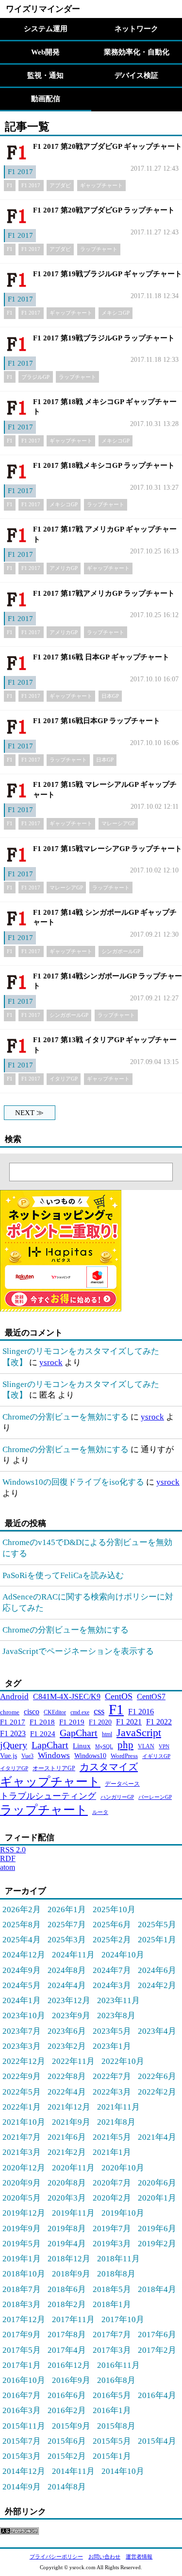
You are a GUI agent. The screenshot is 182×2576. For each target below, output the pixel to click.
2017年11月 (73, 2319)
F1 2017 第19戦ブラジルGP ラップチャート (104, 338)
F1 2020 (100, 1722)
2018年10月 (24, 2274)
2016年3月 (22, 2410)
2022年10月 (123, 2061)
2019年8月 (67, 2228)
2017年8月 (67, 2334)
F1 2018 (42, 1722)
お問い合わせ (104, 2557)
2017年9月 (22, 2334)
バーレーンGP (155, 1797)
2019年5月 (22, 2243)
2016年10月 (24, 2380)
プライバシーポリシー (56, 2557)
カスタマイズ (109, 1767)
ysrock (51, 1362)
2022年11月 (73, 2061)
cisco (32, 1712)
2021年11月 (118, 2107)
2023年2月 (67, 2046)
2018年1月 (112, 2304)
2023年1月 (112, 2046)
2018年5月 (112, 2289)
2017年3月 (112, 2350)
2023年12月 (69, 2000)
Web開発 (45, 52)
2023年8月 (116, 2015)
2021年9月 (71, 2122)
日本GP (110, 696)
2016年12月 (69, 2365)
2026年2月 (22, 1909)
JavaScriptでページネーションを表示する (78, 1651)
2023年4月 (157, 2031)
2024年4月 (67, 1985)
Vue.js (8, 1756)
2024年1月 (22, 2000)
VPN (164, 1747)
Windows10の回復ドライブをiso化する (73, 1482)
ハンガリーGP (117, 1797)
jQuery (14, 1745)
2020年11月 (73, 2167)
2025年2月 (112, 1939)
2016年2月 (67, 2410)
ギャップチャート (101, 185)
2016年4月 (157, 2395)
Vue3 (27, 1756)
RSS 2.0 (13, 1850)
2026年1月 (67, 1909)
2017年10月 (123, 2319)
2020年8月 (67, 2183)
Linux (82, 1746)
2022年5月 (22, 2092)
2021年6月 (67, 2137)
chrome (10, 1712)
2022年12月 (24, 2061)
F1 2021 (129, 1722)
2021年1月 (112, 2152)
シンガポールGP (121, 951)
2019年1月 (22, 2258)
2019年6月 (157, 2228)
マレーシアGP (118, 823)
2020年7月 (112, 2183)
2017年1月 (22, 2365)
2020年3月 (67, 2198)
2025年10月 (114, 1909)
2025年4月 (22, 1939)
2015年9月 (71, 2426)
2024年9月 (22, 1970)
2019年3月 (112, 2243)
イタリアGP (64, 1079)
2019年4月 (67, 2243)
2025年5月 (157, 1924)
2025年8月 (22, 1924)
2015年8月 (116, 2426)
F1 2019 (72, 1722)
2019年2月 (157, 2243)
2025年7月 (67, 1924)
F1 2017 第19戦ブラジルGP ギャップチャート (108, 274)
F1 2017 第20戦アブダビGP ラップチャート (104, 210)
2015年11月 (24, 2426)
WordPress (124, 1756)
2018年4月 (157, 2289)
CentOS (119, 1696)
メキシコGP (116, 313)
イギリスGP (156, 1756)
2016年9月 (71, 2380)
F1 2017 (20, 172)
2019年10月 (123, 2213)
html (107, 1734)
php (125, 1745)
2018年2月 (67, 2304)
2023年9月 (71, 2015)
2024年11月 (73, 1954)
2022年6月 (157, 2076)
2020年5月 (22, 2198)
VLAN (146, 1746)
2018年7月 (22, 2289)
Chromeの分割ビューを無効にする (66, 1417)
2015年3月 (22, 2456)
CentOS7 (151, 1697)
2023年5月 (112, 2031)
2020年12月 (24, 2167)
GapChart (79, 1733)
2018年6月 (67, 2289)
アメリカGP (64, 568)
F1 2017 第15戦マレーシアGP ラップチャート (108, 849)
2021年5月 (112, 2137)
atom (8, 1867)
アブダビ (60, 185)
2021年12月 (69, 2107)
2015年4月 (157, 2441)
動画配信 (46, 99)
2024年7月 (112, 1970)
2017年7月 (112, 2334)
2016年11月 (118, 2365)
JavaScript (139, 1732)
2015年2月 (67, 2456)
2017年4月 (67, 2350)
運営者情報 (139, 2557)
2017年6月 (157, 2334)
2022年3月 (112, 2092)
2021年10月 (24, 2122)
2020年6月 (157, 2183)
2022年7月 (112, 2076)
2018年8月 (116, 2274)
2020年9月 (22, 2183)
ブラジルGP (35, 377)
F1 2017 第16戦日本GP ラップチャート (97, 721)
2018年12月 (69, 2258)
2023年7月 (22, 2031)
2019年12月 (24, 2213)
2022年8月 (67, 2076)
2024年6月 (157, 1970)
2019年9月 (22, 2228)
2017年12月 (24, 2319)
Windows (54, 1755)
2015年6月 (67, 2441)
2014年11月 (73, 2471)
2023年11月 (118, 2000)
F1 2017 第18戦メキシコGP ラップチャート (104, 465)
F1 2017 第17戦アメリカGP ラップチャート (104, 593)
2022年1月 (22, 2107)
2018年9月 (71, 2274)
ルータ (100, 1812)
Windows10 (90, 1756)
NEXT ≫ (29, 1113)
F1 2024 (43, 1733)
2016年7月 (22, 2395)
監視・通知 (45, 75)
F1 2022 (159, 1722)
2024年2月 (157, 1985)
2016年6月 (67, 2395)
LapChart (50, 1745)
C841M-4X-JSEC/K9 (67, 1697)
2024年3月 (112, 1985)
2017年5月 (22, 2350)
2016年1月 (112, 2410)
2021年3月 (22, 2152)
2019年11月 (73, 2213)
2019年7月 (112, 2228)
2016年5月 (112, 2395)
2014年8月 (67, 2487)
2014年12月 (24, 2471)
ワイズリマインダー (43, 9)
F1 (10, 185)
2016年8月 (116, 2380)
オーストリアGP (54, 1768)
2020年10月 (123, 2167)
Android (14, 1697)
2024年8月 (67, 1970)
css (99, 1711)
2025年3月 (67, 1939)
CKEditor (55, 1712)
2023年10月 (24, 2015)
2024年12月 (24, 1954)
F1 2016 (141, 1712)
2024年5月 (22, 1985)
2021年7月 (22, 2137)
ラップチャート (99, 249)
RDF (8, 1858)
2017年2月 (157, 2350)
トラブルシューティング (48, 1796)
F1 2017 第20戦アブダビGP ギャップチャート (108, 146)
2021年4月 (157, 2137)
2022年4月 (67, 2092)
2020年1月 (157, 2198)
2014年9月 (22, 2487)
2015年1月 (112, 2456)
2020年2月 (112, 2198)
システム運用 (46, 29)
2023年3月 (22, 2046)
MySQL (104, 1746)
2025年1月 (157, 1939)
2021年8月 (116, 2122)
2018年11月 (118, 2258)
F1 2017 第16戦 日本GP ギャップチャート (101, 657)
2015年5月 (112, 2441)
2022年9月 (22, 2076)
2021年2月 (67, 2152)
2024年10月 (123, 1954)
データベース (122, 1784)
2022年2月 (157, 2092)
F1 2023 (13, 1733)
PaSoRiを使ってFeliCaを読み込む (63, 1575)
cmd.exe (80, 1712)
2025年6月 (112, 1924)
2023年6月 (67, 2031)
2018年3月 (22, 2304)
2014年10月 (123, 2471)
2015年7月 (22, 2441)
